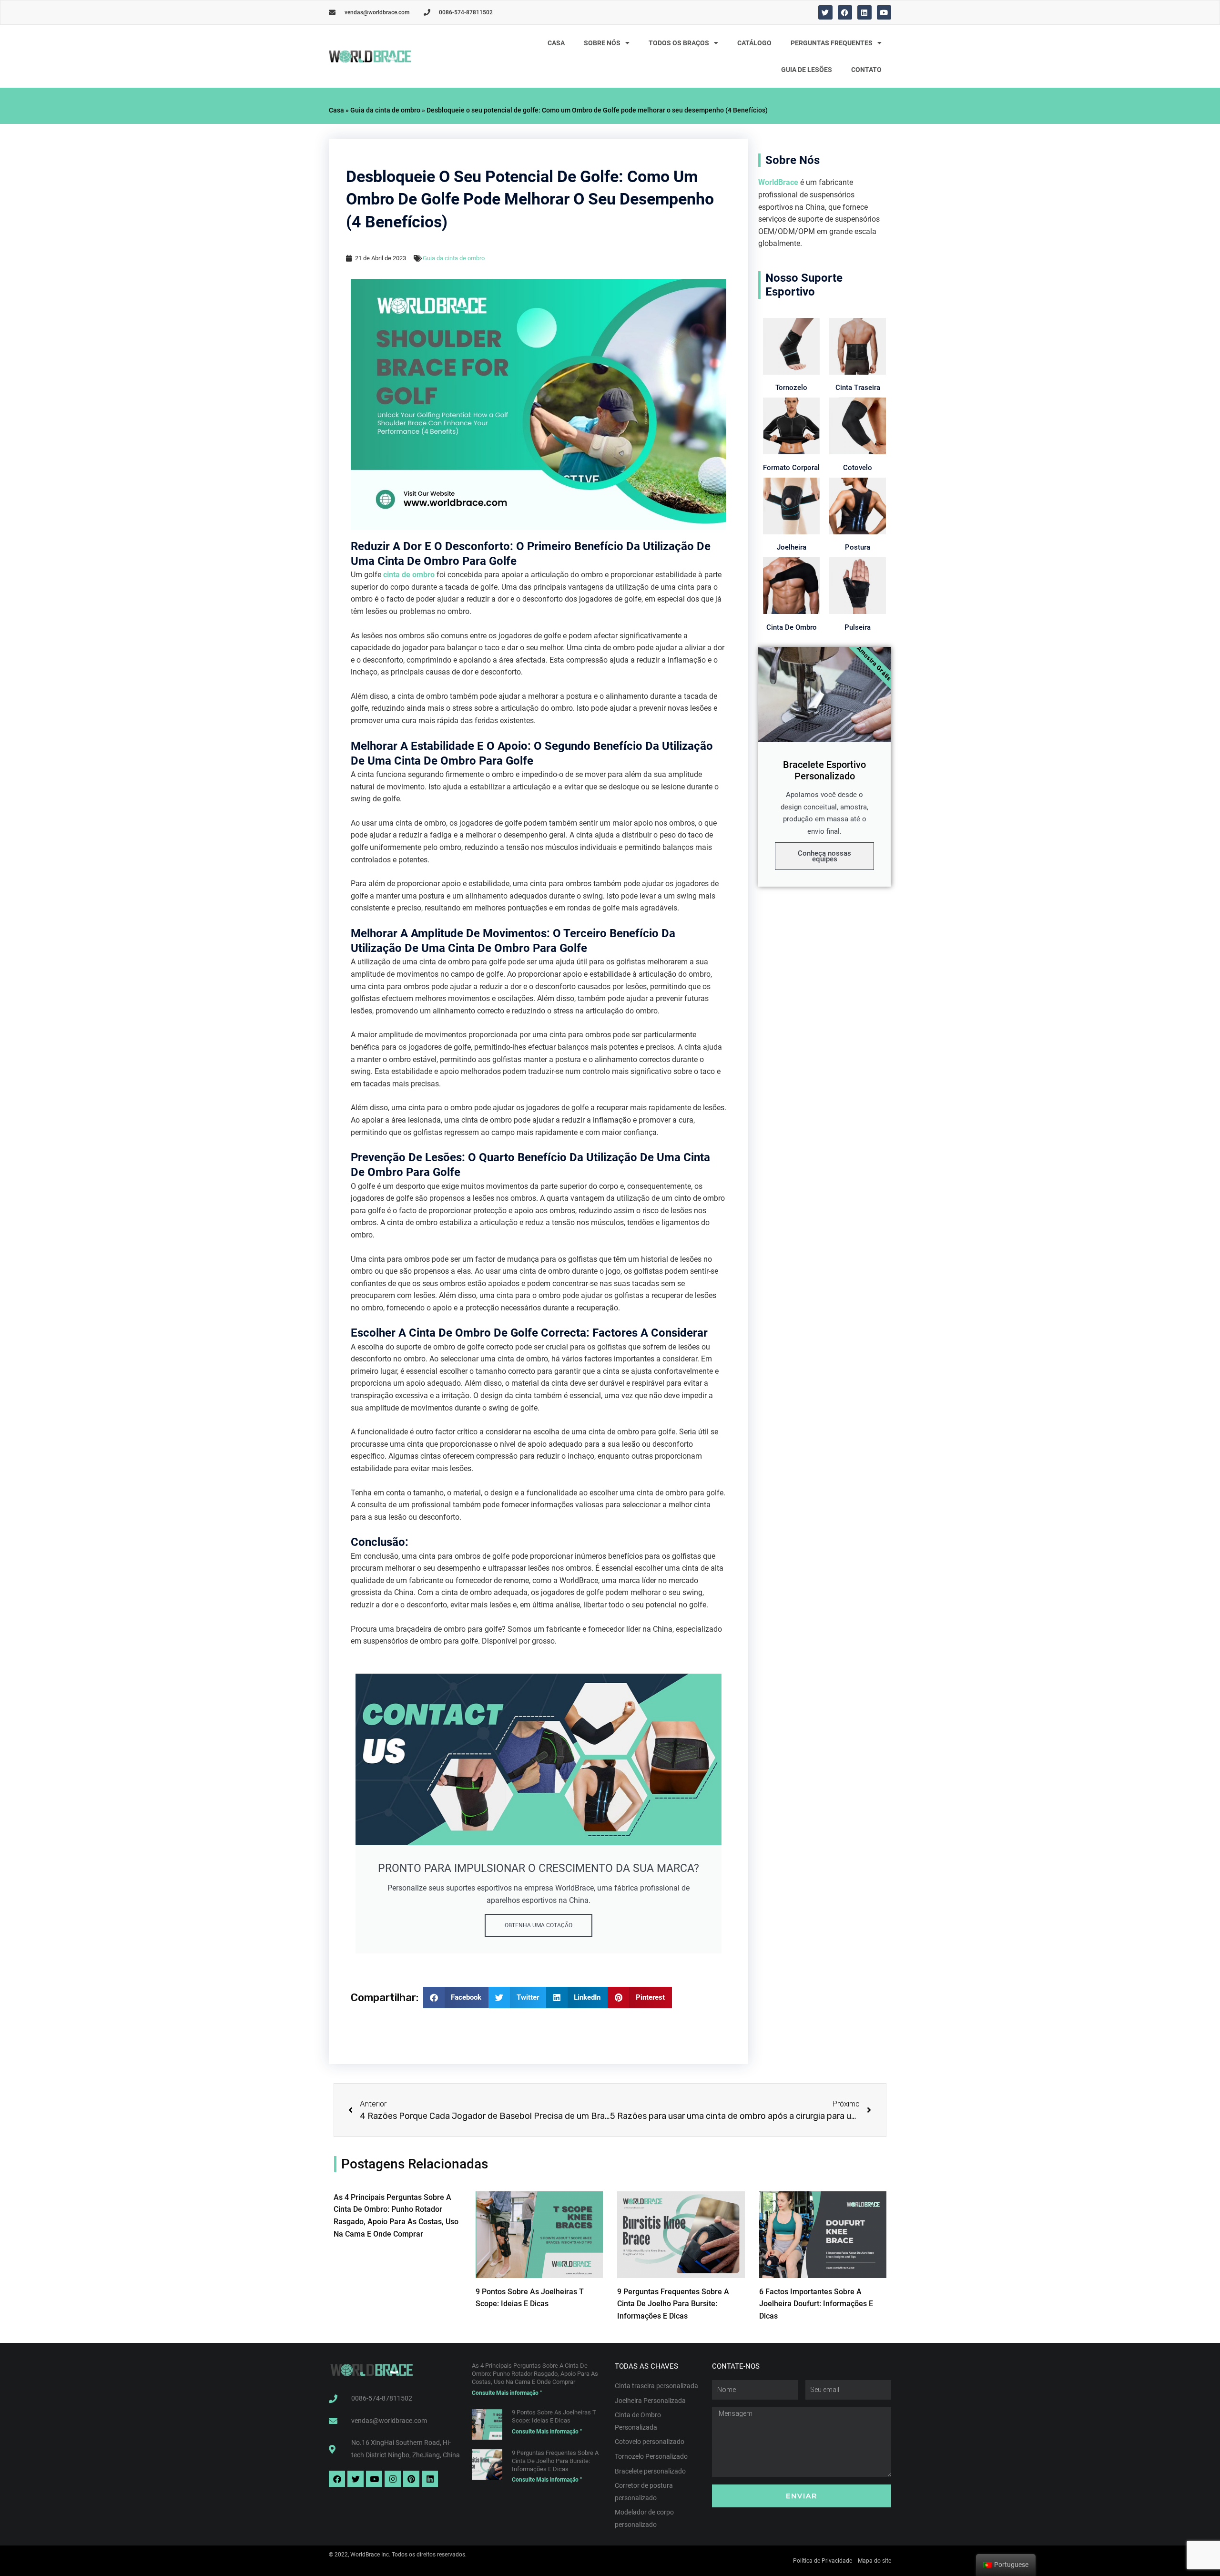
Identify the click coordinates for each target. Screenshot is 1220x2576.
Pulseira (858, 627)
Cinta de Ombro (792, 627)
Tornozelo (791, 388)
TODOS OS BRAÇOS (679, 43)
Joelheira (792, 547)
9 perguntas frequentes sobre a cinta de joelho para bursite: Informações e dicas (673, 2304)
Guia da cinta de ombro (385, 110)
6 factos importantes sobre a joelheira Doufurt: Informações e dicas (816, 2304)
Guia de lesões (807, 70)
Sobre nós (602, 43)
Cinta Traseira (858, 388)
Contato (866, 70)
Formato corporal (791, 468)
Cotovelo (858, 468)
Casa (556, 43)
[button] (456, 1998)
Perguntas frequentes (832, 43)
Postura (858, 547)
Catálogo (754, 43)
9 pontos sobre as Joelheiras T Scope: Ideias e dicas (554, 2416)
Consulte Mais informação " (507, 2393)
